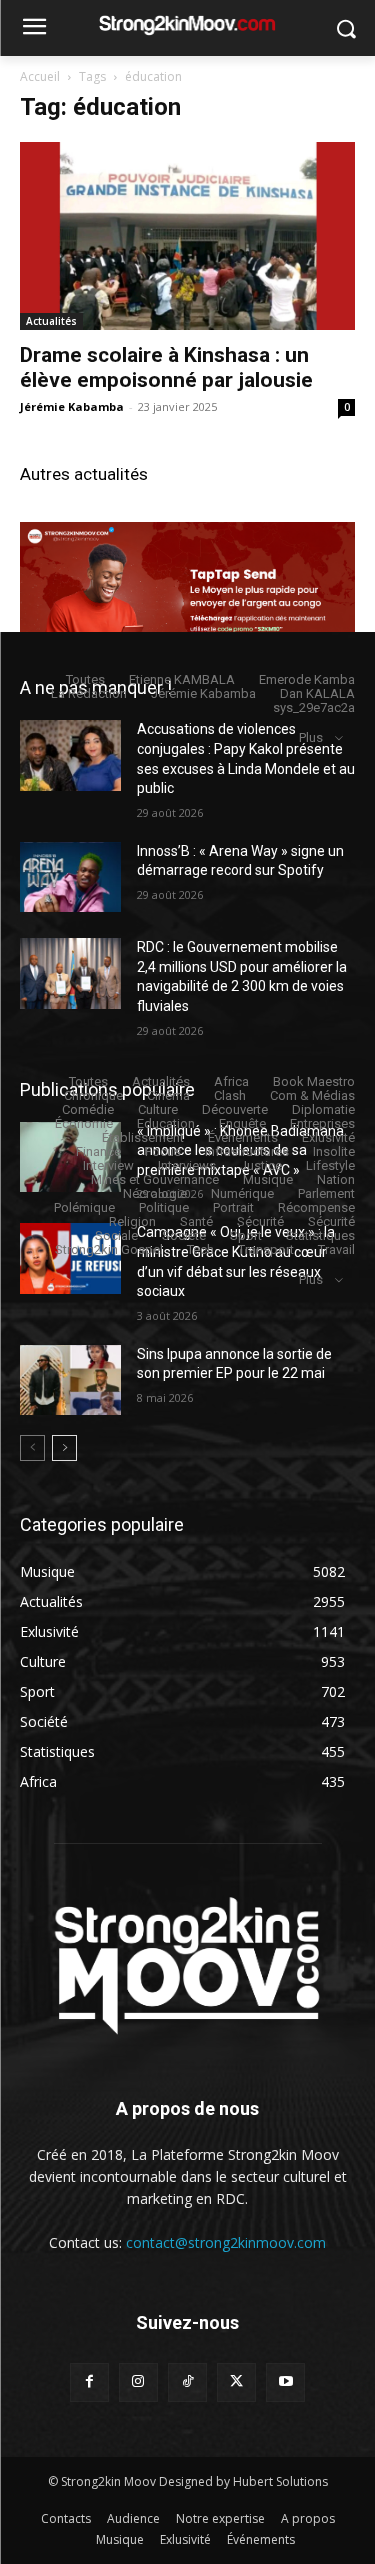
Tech (200, 1249)
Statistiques (320, 1235)
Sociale (116, 1235)
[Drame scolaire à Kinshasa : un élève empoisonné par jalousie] (187, 236)
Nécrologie (155, 1193)
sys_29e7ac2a (314, 707)
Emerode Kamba (307, 679)
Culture (158, 1109)
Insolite (334, 1151)
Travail (336, 1249)
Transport (266, 1249)
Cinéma (168, 1095)
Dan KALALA (317, 693)
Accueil (40, 76)
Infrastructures (247, 1151)
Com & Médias (312, 1095)
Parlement (326, 1193)
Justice (261, 1165)
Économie (84, 1123)
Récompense (316, 1207)
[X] (236, 2382)
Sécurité (260, 1221)
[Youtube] (285, 2382)
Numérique (242, 1193)
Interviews (187, 1165)
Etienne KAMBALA (182, 679)
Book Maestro (314, 1081)
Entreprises (322, 1123)
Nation (336, 1179)
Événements (243, 1137)
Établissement (143, 1137)
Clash (230, 1095)
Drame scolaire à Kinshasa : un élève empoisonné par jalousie (166, 367)
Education (166, 1123)
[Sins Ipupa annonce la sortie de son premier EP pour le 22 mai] (70, 1380)
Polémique (84, 1207)
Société (184, 1235)
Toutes (85, 679)
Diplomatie (323, 1109)
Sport (246, 1235)
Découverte (235, 1109)
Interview (108, 1165)
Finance (98, 1151)
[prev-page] (32, 1448)
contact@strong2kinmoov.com (226, 2242)
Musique (268, 1179)
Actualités (51, 321)
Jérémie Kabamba (72, 406)
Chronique (93, 1095)
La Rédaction (89, 693)
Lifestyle (330, 1165)
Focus (163, 1151)
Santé (196, 1221)
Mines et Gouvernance (155, 1179)
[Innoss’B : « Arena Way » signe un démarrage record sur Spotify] (70, 877)
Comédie (88, 1109)
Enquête (242, 1123)
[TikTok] (187, 2382)
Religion (132, 1221)
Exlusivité (328, 1137)
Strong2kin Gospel (109, 1249)
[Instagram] (138, 2382)
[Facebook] (89, 2382)
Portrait (233, 1207)
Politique (164, 1207)
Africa (231, 1081)
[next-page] (64, 1448)
